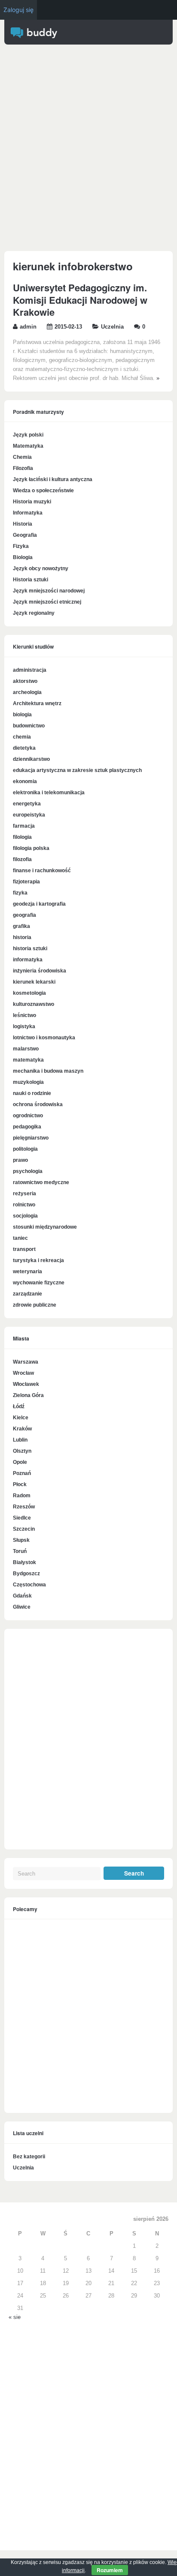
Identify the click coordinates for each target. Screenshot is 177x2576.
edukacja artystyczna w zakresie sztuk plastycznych (77, 770)
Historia (23, 524)
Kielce (21, 1418)
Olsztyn (22, 1451)
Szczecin (24, 1529)
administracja (30, 670)
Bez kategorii (29, 2157)
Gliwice (22, 1607)
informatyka (28, 960)
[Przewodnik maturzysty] (34, 36)
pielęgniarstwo (31, 1138)
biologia (22, 715)
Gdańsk (22, 1596)
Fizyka (21, 546)
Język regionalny (34, 613)
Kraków (22, 1429)
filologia (22, 837)
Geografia (25, 535)
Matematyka (28, 446)
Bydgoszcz (26, 1574)
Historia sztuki (31, 580)
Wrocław (23, 1373)
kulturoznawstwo (34, 1004)
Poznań (22, 1473)
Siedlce (22, 1518)
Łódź (19, 1406)
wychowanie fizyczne (39, 1283)
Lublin (20, 1440)
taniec (20, 1238)
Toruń (20, 1551)
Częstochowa (29, 1585)
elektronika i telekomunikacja (49, 793)
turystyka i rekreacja (38, 1260)
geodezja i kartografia (39, 904)
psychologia (28, 1171)
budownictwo (29, 726)
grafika (21, 926)
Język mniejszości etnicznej (47, 602)
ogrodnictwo (28, 1116)
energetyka (27, 804)
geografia (24, 915)
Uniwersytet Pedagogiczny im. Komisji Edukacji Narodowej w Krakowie (80, 300)
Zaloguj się (18, 10)
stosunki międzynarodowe (45, 1227)
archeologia (27, 692)
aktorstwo (25, 681)
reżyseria (24, 1194)
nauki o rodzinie (32, 1093)
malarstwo (26, 1049)
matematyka (28, 1060)
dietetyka (24, 748)
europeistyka (29, 815)
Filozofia (23, 468)
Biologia (23, 557)
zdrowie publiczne (35, 1305)
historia (22, 937)
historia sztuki (30, 948)
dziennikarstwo (31, 759)
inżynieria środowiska (40, 971)
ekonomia (25, 781)
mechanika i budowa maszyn (48, 1071)
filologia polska (31, 848)
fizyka (20, 893)
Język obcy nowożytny (41, 568)
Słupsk (21, 1540)
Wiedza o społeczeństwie (43, 491)
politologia (25, 1149)
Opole (20, 1462)
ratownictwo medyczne (41, 1182)
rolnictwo (24, 1205)
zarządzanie (27, 1294)
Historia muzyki (32, 502)
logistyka (24, 1026)
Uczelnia (112, 327)
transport (24, 1249)
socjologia (25, 1216)
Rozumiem (110, 2570)
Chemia (22, 457)
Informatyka (28, 513)
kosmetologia (29, 993)
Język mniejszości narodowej (49, 591)
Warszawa (26, 1362)
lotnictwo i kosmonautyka (44, 1038)
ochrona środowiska (38, 1104)
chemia (22, 737)
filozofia (22, 859)
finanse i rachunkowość (42, 871)
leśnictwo (24, 1015)
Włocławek (26, 1384)
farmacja (24, 826)
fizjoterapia (26, 882)
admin (28, 327)
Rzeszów (24, 1507)
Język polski (28, 435)
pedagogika (27, 1127)
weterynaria (27, 1272)
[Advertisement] (88, 150)
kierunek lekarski (34, 982)
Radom (22, 1496)
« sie (15, 2317)
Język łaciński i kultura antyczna (53, 479)
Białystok (24, 1562)
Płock (20, 1484)
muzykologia (28, 1082)
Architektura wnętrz (37, 703)
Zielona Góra (28, 1395)
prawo (20, 1160)
